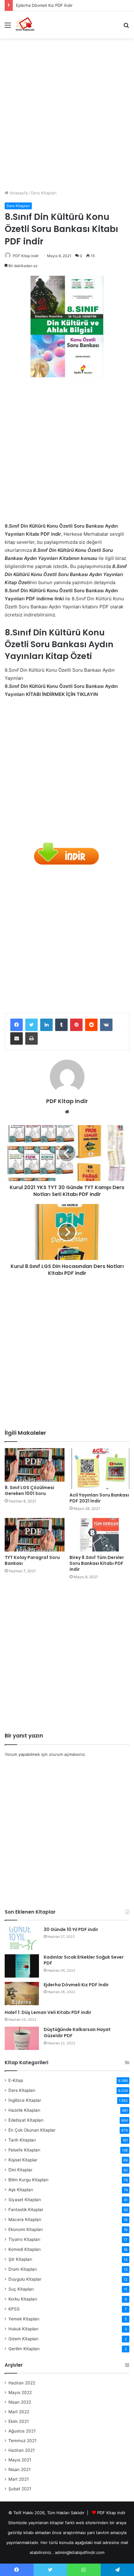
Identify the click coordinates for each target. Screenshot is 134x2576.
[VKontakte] (106, 1025)
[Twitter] (31, 1025)
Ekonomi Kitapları (26, 2229)
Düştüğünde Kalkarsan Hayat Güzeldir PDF (77, 2033)
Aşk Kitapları (21, 2190)
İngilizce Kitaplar (25, 2100)
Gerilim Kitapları (24, 2349)
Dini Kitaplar (20, 2170)
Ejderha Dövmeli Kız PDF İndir (44, 5)
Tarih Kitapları (22, 2140)
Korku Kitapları (23, 2299)
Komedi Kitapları (24, 2249)
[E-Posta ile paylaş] (17, 1038)
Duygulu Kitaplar (25, 2279)
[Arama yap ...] (126, 27)
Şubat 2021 (20, 2489)
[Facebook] (17, 1025)
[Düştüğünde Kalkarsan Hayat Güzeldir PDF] (22, 2038)
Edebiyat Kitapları (26, 2120)
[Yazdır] (31, 1038)
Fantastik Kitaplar (26, 2210)
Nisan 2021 (19, 2469)
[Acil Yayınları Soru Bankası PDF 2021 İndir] (99, 1469)
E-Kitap (16, 2080)
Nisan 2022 (20, 2402)
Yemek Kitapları (24, 2319)
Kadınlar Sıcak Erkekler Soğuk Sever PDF (84, 1960)
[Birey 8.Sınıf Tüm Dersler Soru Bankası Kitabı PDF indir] (99, 1535)
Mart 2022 (19, 2412)
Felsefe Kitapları (24, 2150)
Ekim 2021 (19, 2421)
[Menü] (8, 27)
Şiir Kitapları (20, 2259)
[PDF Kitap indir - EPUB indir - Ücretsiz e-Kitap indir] (25, 25)
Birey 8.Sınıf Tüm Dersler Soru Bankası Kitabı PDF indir (97, 1563)
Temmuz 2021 (22, 2441)
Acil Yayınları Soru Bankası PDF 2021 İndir (99, 1498)
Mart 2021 (19, 2479)
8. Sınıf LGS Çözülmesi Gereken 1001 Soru (29, 1490)
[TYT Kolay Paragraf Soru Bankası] (35, 1535)
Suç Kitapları (21, 2289)
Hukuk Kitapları (23, 2329)
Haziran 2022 (22, 2383)
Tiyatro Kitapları (24, 2239)
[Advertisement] (67, 112)
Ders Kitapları (44, 193)
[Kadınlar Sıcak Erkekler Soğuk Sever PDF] (22, 1966)
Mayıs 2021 (20, 2460)
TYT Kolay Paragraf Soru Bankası (32, 1560)
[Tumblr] (61, 1025)
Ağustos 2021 (22, 2431)
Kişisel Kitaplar (23, 2160)
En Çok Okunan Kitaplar (32, 2130)
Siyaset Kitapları (25, 2200)
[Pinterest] (76, 1025)
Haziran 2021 (22, 2450)
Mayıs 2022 (20, 2392)
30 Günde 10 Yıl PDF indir (71, 1929)
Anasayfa (18, 193)
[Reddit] (91, 1025)
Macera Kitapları (25, 2219)
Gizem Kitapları (23, 2339)
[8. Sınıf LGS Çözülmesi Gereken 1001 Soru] (35, 1465)
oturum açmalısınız (67, 1754)
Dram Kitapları (23, 2269)
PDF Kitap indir (26, 256)
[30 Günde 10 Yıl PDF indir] (22, 1938)
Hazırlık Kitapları (24, 2110)
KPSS (14, 2309)
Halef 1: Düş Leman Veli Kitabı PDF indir (48, 2012)
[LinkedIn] (46, 1025)
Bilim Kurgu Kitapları (28, 2180)
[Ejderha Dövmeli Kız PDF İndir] (22, 1994)
